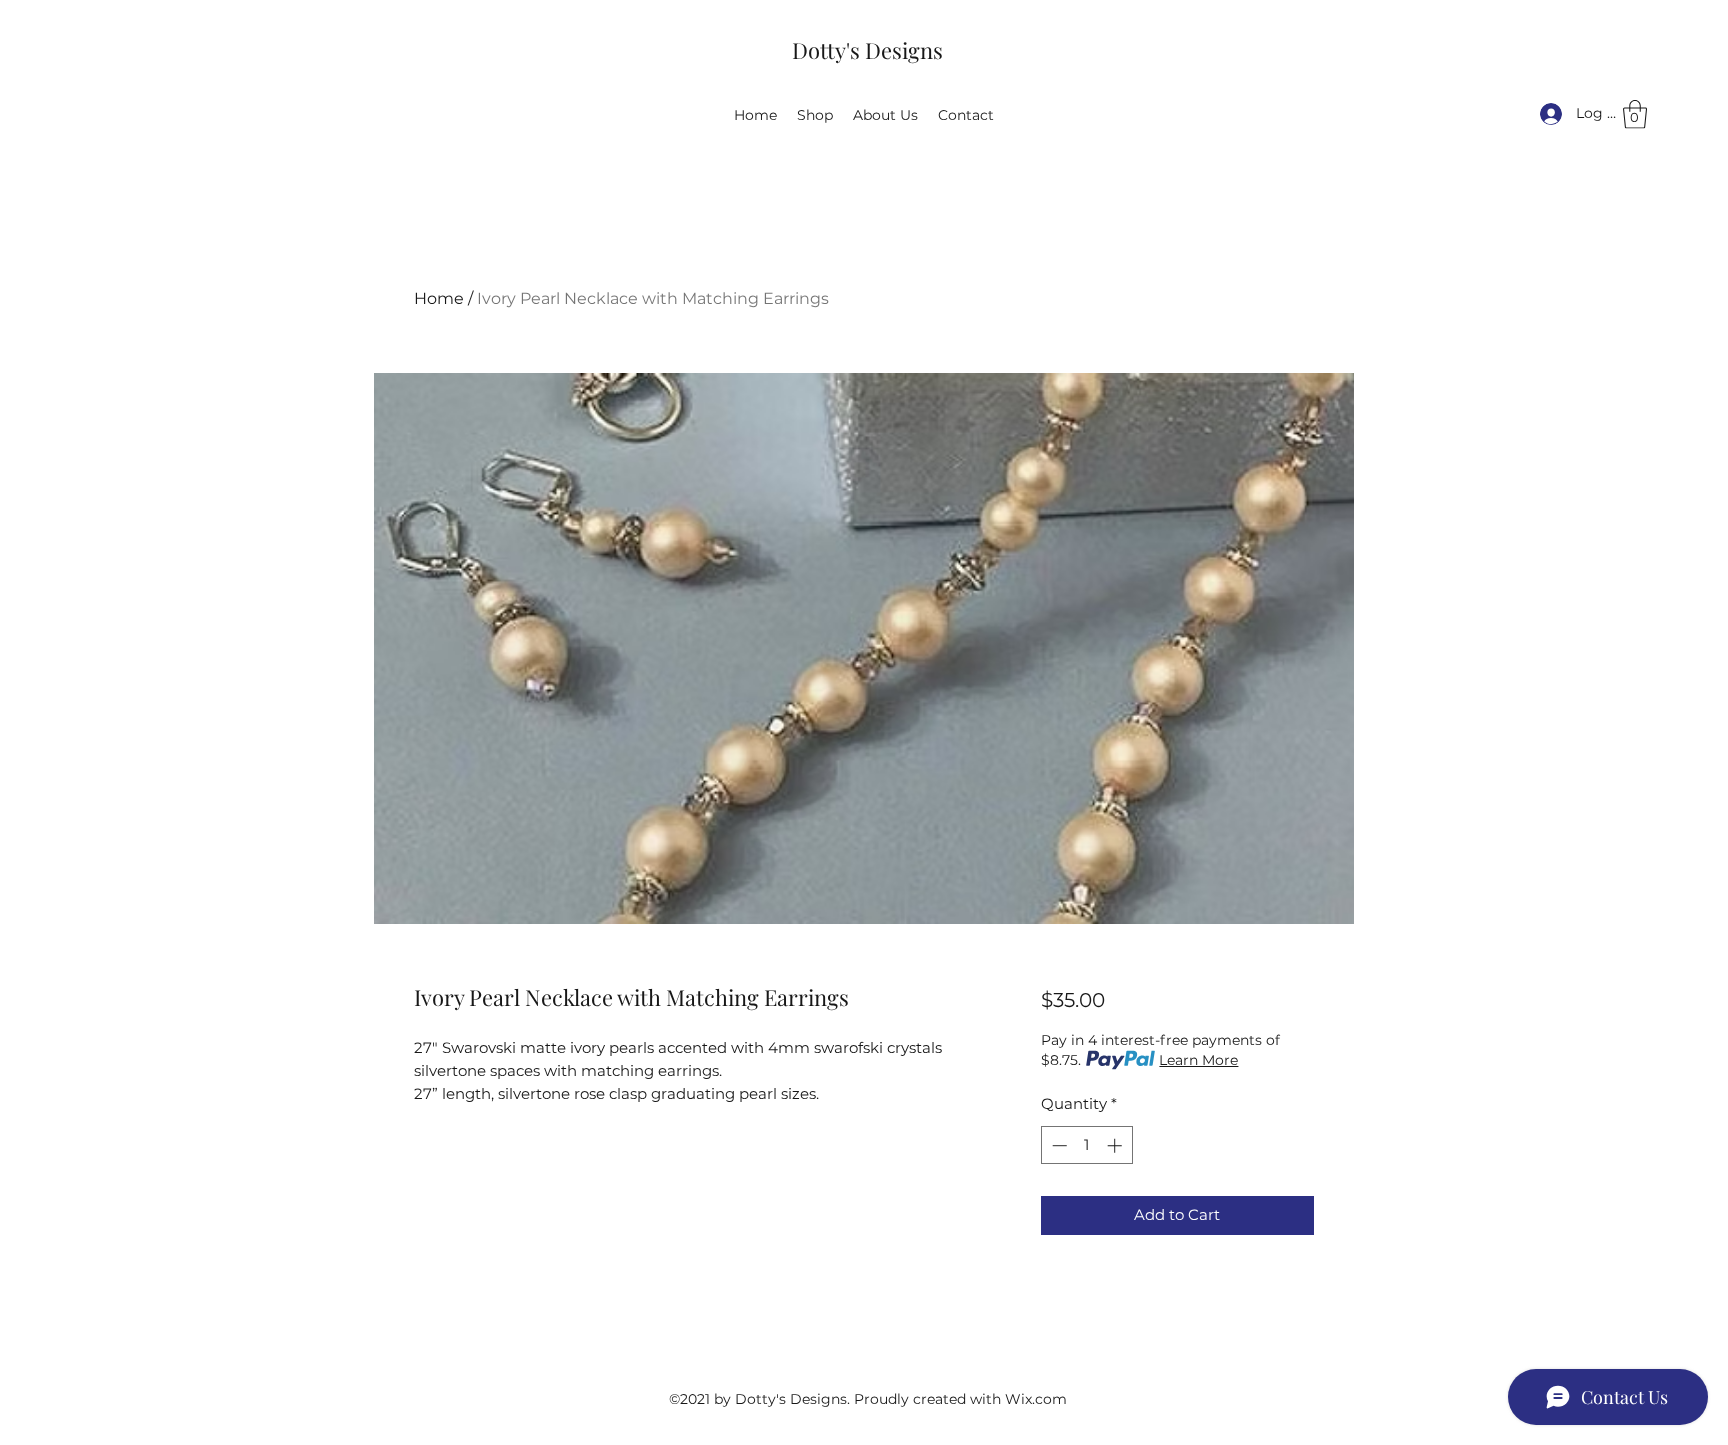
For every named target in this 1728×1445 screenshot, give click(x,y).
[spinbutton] (1086, 1145)
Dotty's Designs (867, 50)
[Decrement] (1057, 1145)
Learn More (1198, 1060)
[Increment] (1116, 1145)
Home (439, 298)
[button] (1635, 114)
